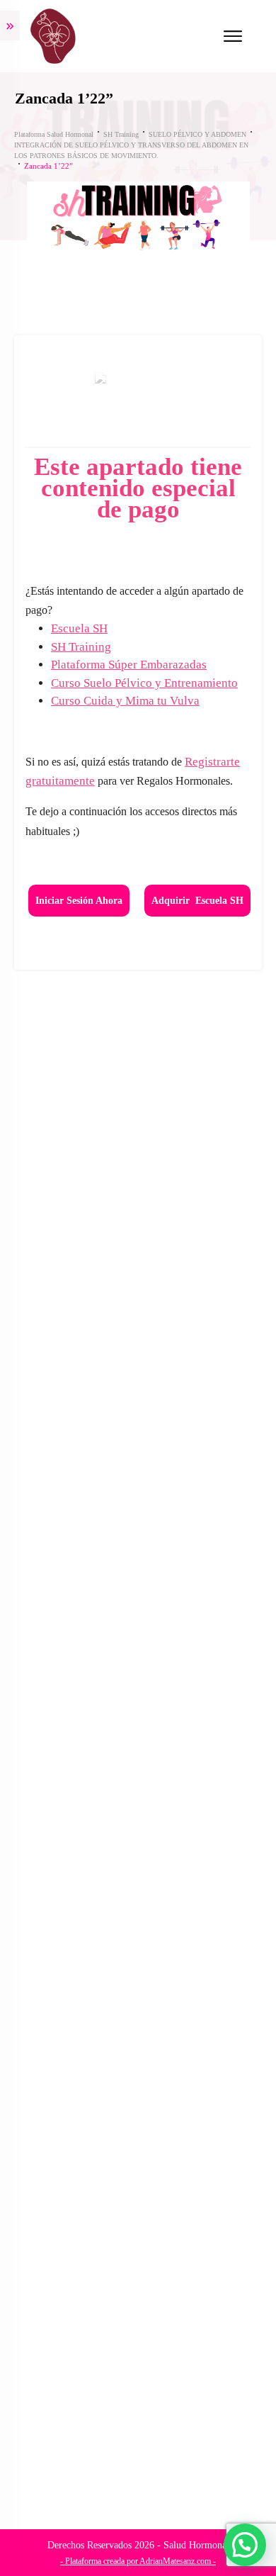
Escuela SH (79, 628)
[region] (138, 2449)
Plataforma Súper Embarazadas (129, 665)
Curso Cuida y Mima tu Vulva (125, 701)
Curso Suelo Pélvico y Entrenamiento (144, 683)
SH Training (81, 647)
